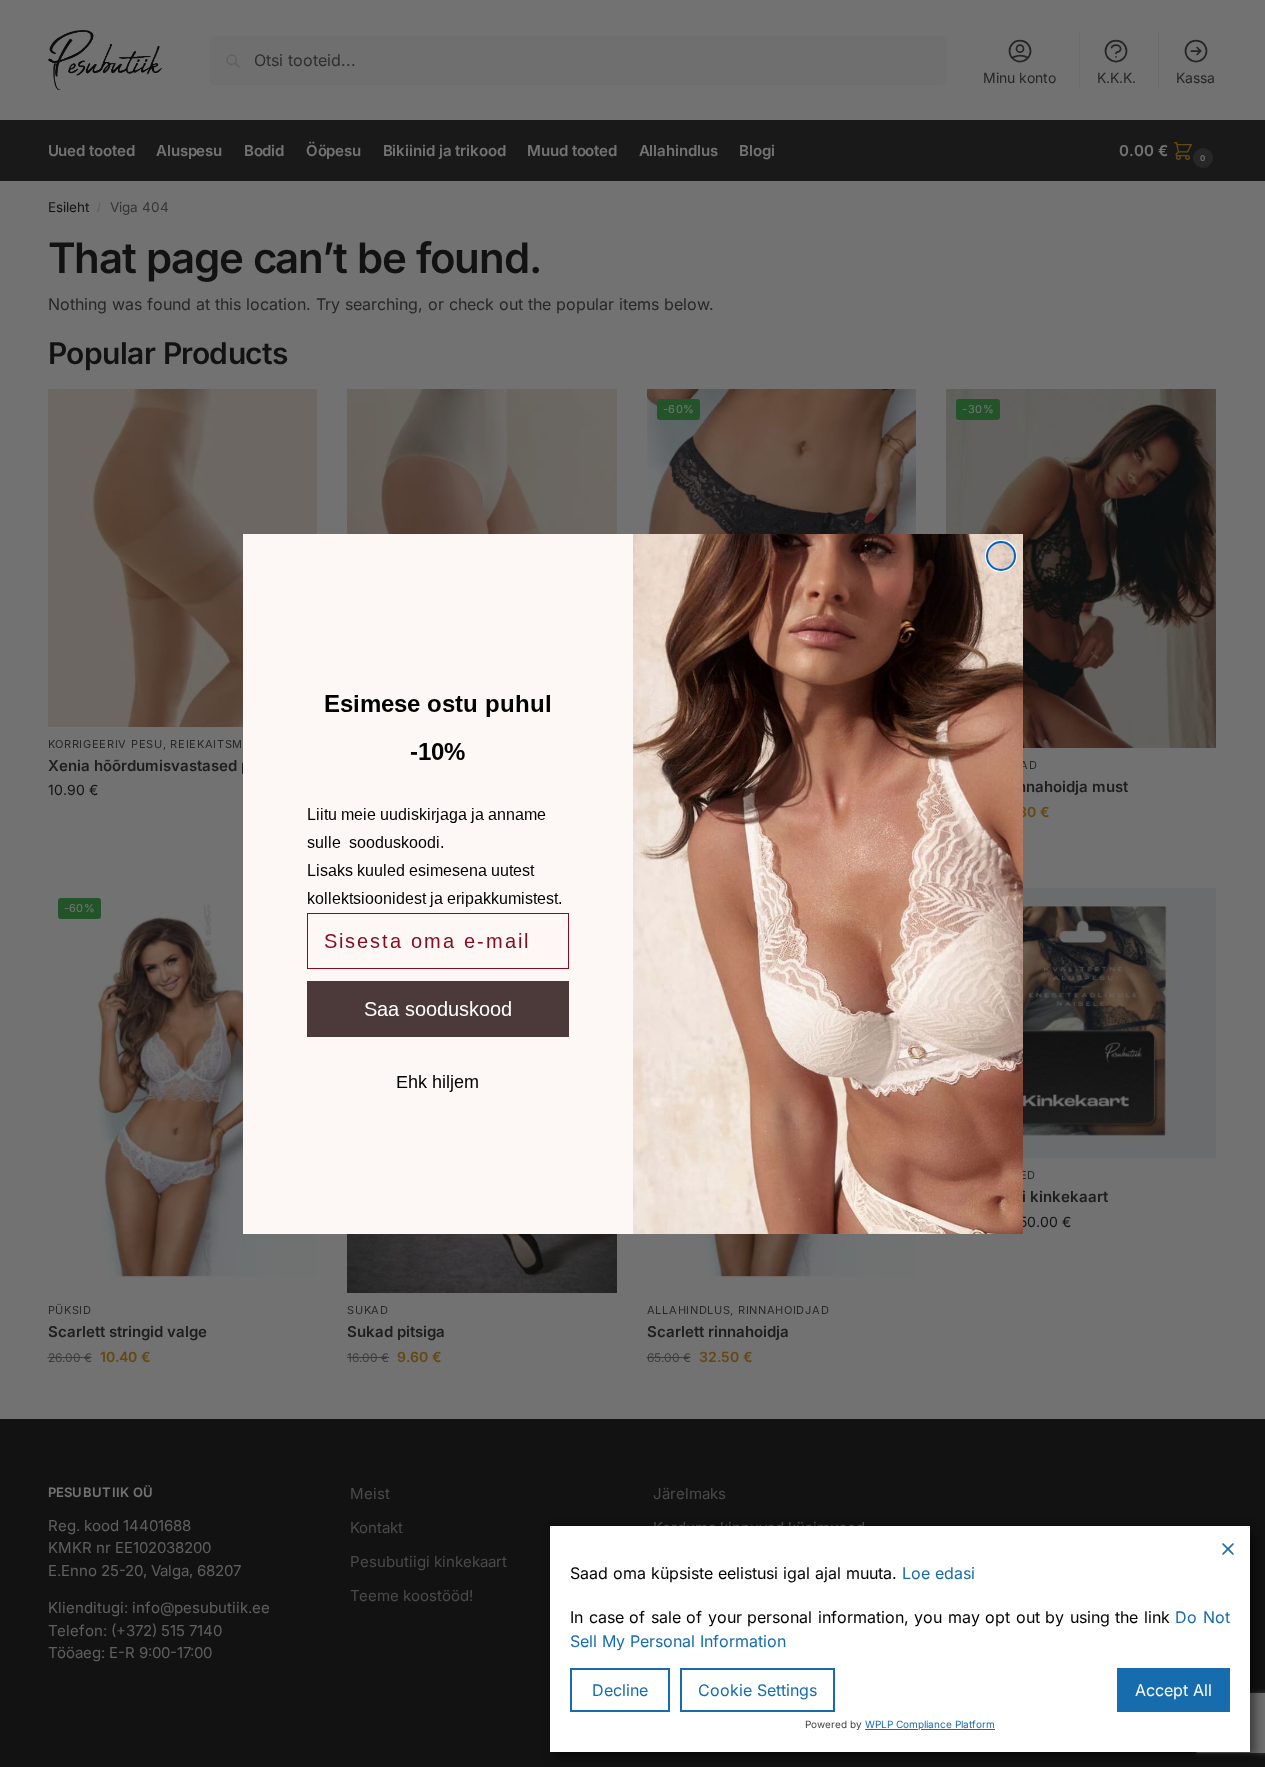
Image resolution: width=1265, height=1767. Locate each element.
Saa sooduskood (438, 1009)
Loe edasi (938, 1573)
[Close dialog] (1001, 556)
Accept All (1173, 1690)
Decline (620, 1690)
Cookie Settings (757, 1690)
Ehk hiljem (437, 1081)
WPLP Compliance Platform (930, 1724)
